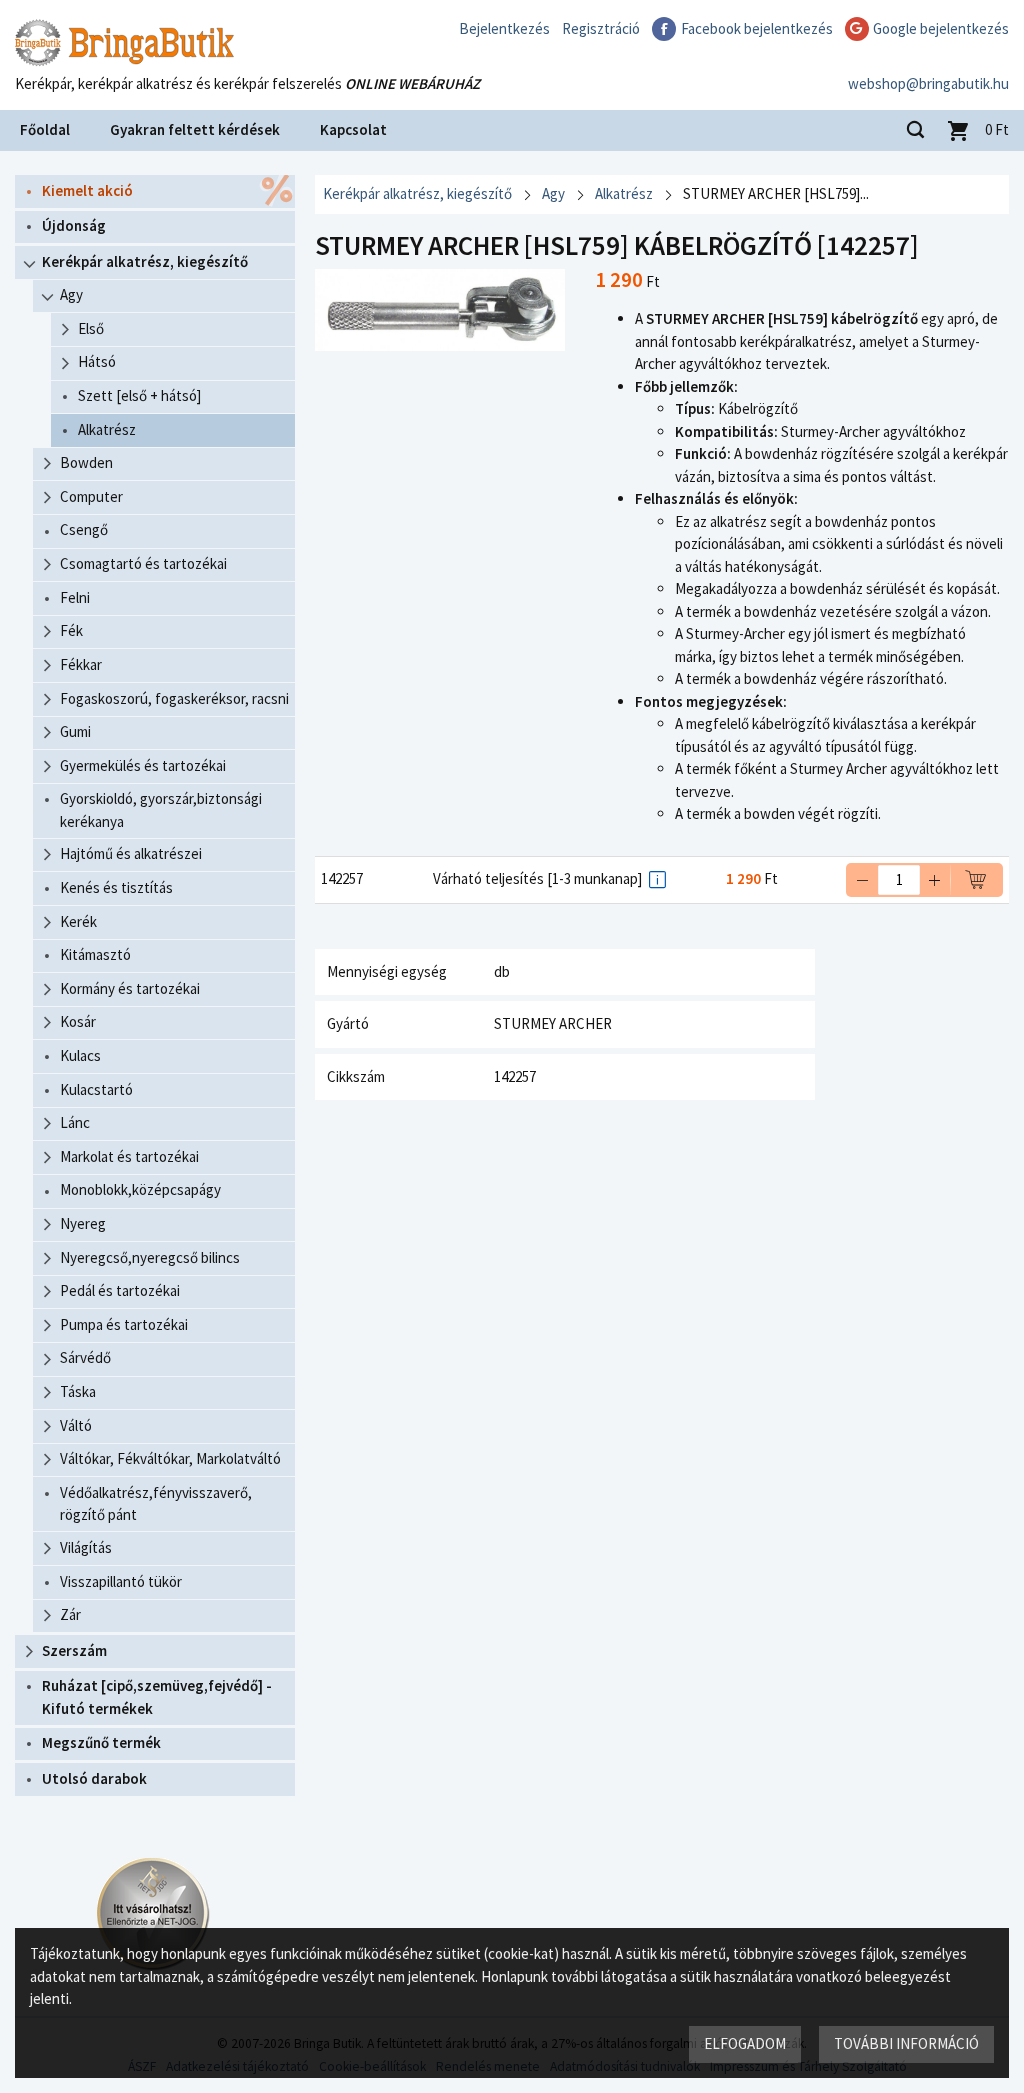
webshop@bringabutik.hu (928, 83)
